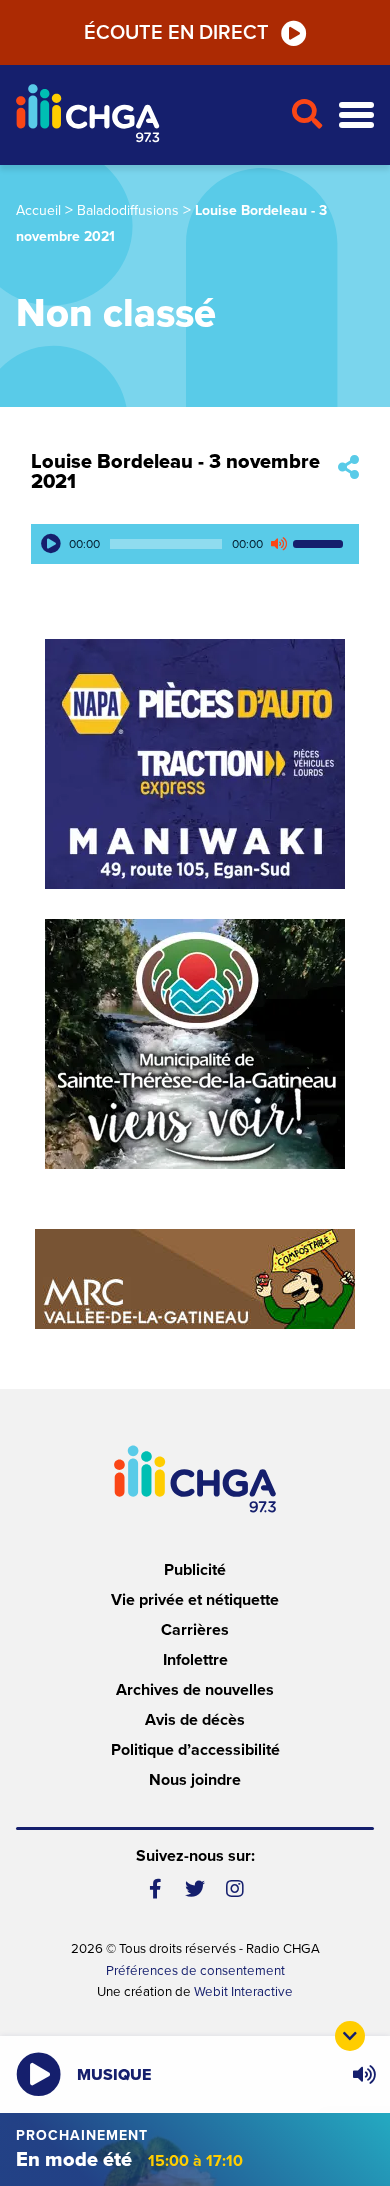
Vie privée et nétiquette (195, 1600)
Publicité (195, 1570)
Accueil (38, 210)
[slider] (321, 544)
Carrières (195, 1630)
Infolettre (195, 1660)
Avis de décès (195, 1720)
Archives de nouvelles (195, 1690)
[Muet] (278, 544)
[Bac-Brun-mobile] (195, 1279)
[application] (195, 544)
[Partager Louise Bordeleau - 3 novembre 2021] (348, 468)
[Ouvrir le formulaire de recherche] (306, 115)
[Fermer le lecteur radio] (350, 2036)
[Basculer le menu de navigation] (356, 115)
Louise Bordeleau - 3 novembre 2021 (175, 472)
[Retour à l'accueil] (145, 115)
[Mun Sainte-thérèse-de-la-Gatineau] (195, 1044)
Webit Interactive (243, 1992)
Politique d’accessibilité (195, 1750)
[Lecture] (51, 544)
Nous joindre (195, 1780)
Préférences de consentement (195, 1971)
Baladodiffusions (128, 210)
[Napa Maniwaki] (195, 764)
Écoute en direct (176, 33)
